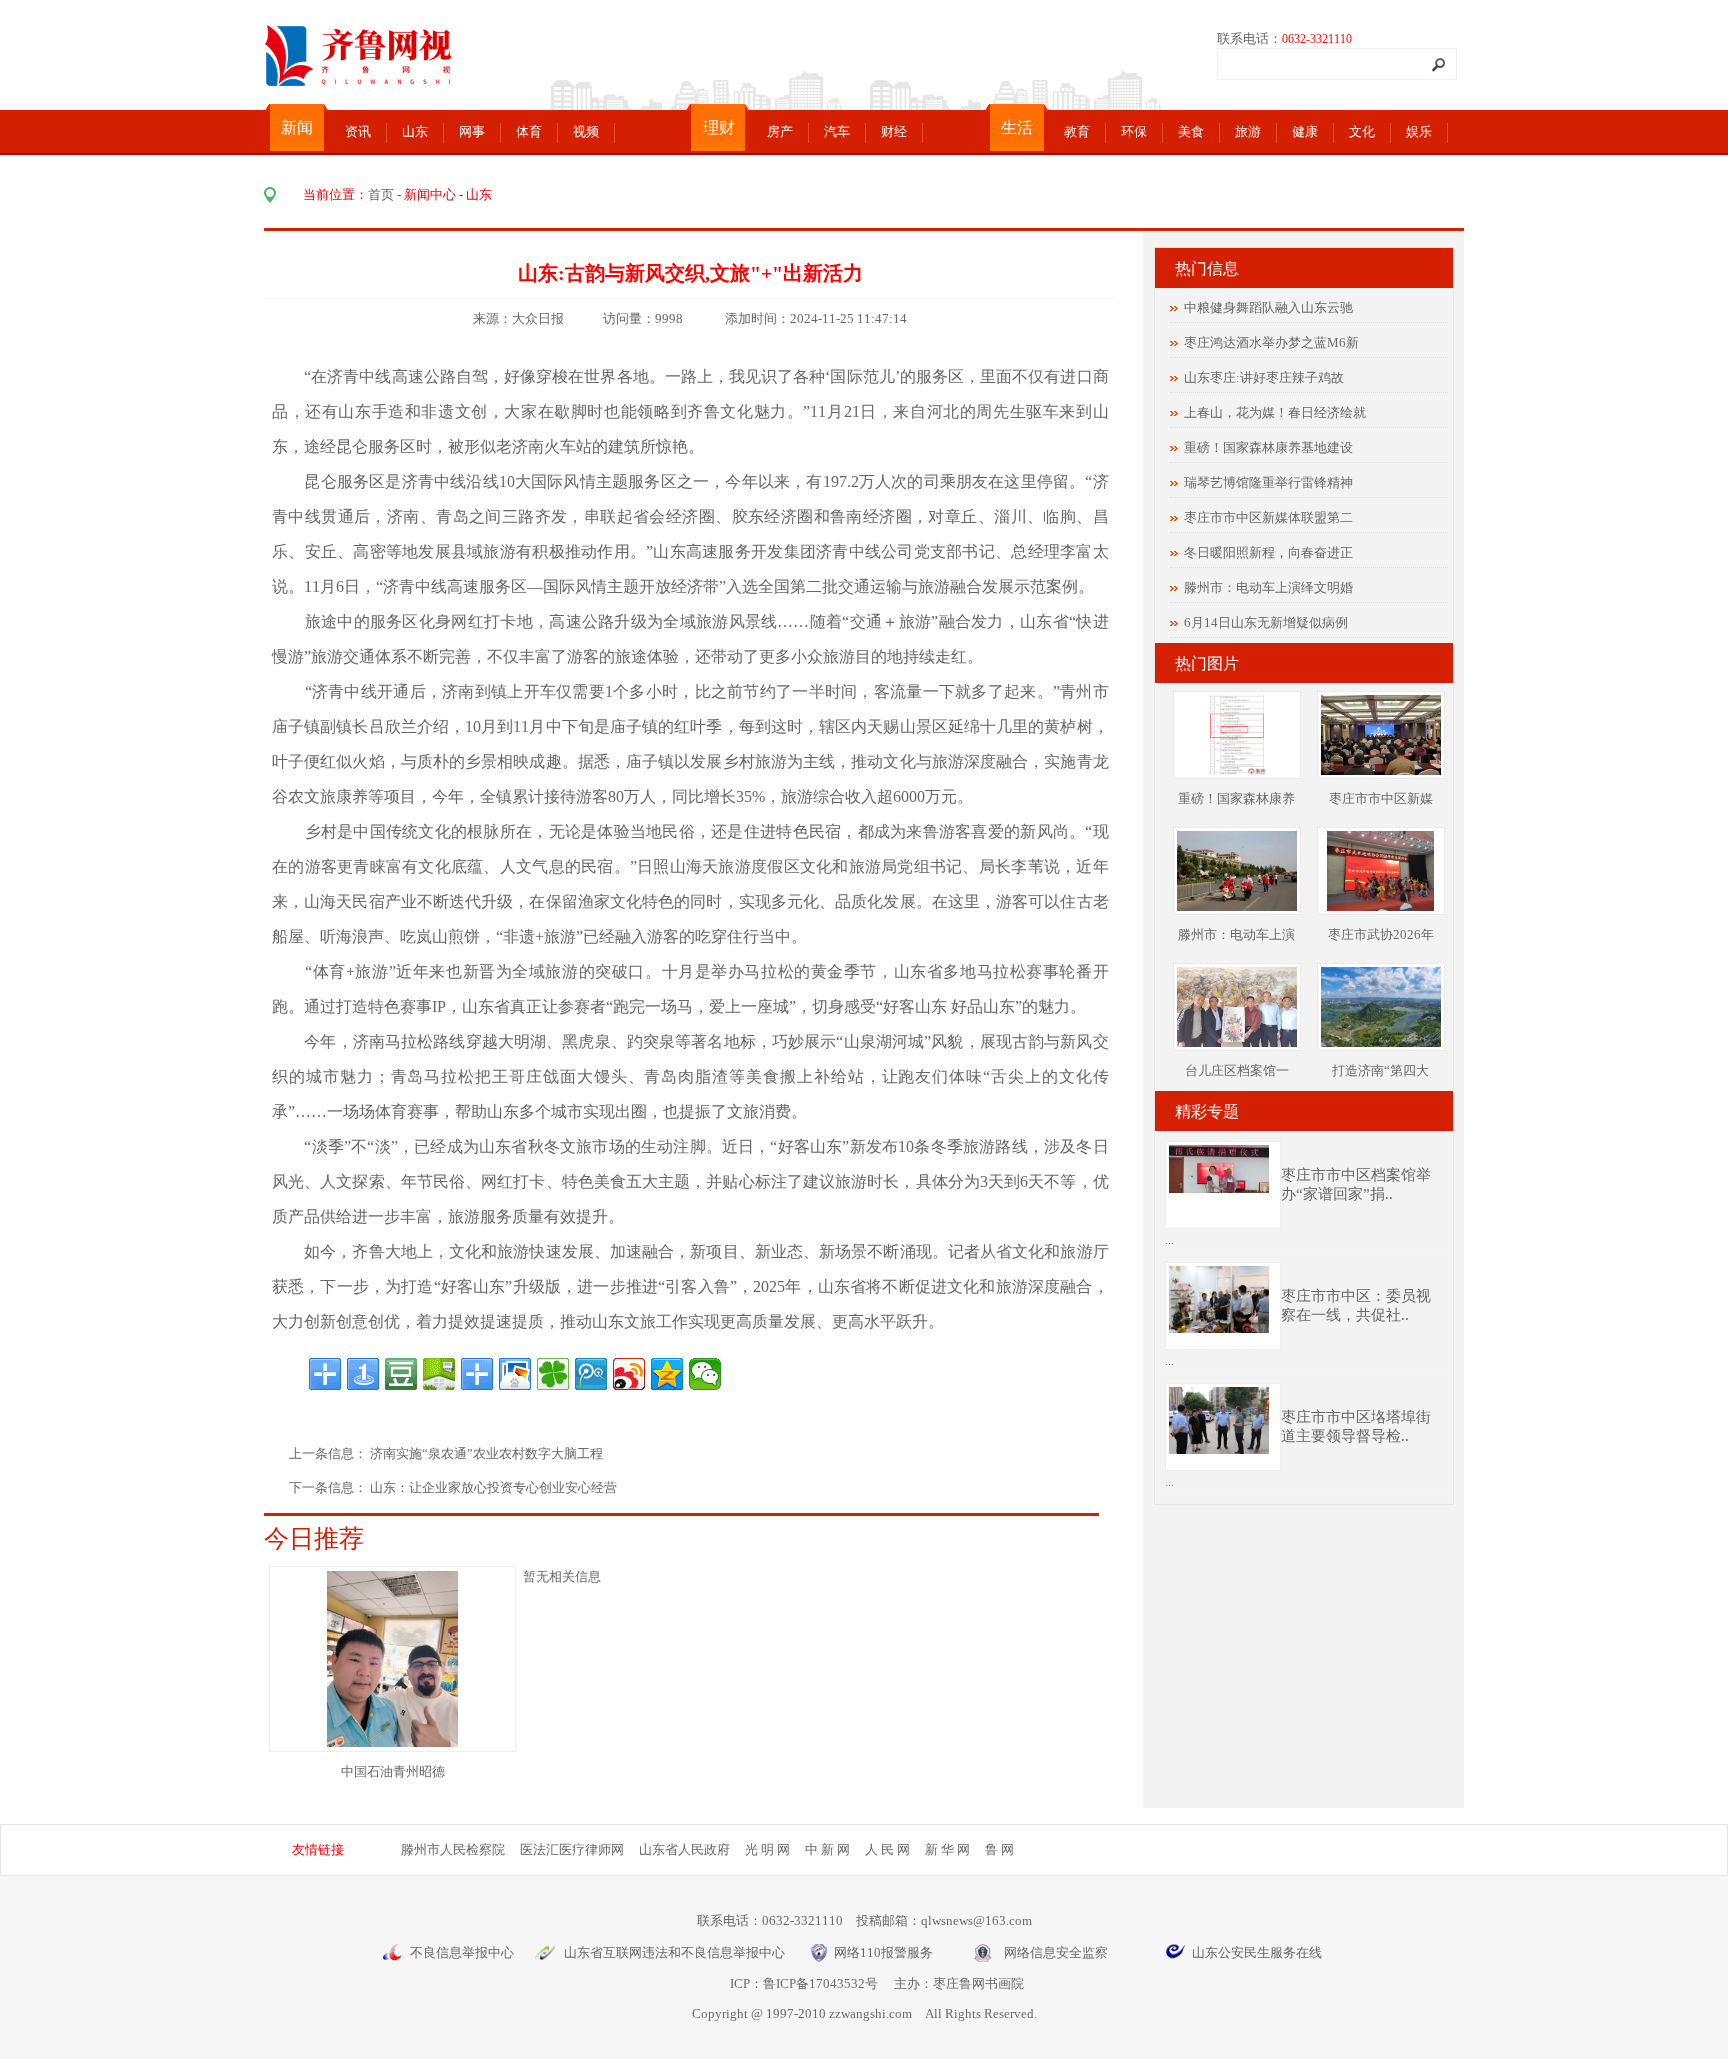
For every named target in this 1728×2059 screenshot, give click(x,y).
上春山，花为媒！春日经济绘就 (1275, 412)
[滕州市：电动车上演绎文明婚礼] (1237, 906)
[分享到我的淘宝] (477, 1374)
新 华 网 (947, 1849)
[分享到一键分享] (363, 1374)
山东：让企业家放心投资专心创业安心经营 (493, 1487)
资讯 (358, 131)
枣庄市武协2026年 (1381, 934)
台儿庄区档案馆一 (1237, 1070)
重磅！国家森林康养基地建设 (1268, 447)
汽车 (837, 131)
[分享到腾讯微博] (591, 1374)
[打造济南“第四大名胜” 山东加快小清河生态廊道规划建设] (1383, 1042)
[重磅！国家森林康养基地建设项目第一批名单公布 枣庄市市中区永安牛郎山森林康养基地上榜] (1236, 770)
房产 (780, 131)
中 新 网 (827, 1849)
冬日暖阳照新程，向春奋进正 (1268, 552)
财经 (894, 131)
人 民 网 (887, 1849)
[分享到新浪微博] (629, 1374)
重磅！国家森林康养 (1236, 798)
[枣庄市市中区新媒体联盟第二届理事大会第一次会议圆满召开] (1381, 770)
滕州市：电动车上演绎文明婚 (1268, 587)
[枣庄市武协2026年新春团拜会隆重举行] (1380, 906)
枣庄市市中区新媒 (1381, 798)
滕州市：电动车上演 (1236, 934)
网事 (472, 131)
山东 (415, 131)
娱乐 (1419, 131)
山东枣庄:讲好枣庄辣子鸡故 (1264, 377)
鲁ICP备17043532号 (820, 1983)
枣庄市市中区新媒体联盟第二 (1268, 517)
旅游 (1248, 131)
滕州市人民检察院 (453, 1849)
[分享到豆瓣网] (401, 1374)
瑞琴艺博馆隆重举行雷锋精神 (1268, 482)
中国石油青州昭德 (393, 1771)
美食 (1191, 131)
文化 (1362, 131)
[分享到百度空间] (439, 1374)
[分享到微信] (705, 1374)
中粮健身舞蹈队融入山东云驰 (1268, 307)
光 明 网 (767, 1849)
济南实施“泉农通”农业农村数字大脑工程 (488, 1453)
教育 (1077, 131)
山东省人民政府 (684, 1849)
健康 (1305, 131)
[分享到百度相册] (515, 1374)
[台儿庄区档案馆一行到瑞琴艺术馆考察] (1241, 1042)
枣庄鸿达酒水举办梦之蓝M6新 (1271, 342)
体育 (529, 131)
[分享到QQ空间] (667, 1374)
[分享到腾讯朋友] (553, 1374)
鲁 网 (999, 1849)
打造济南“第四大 (1380, 1070)
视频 (586, 131)
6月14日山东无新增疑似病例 (1266, 622)
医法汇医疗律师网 (572, 1849)
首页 (381, 194)
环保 (1134, 131)
